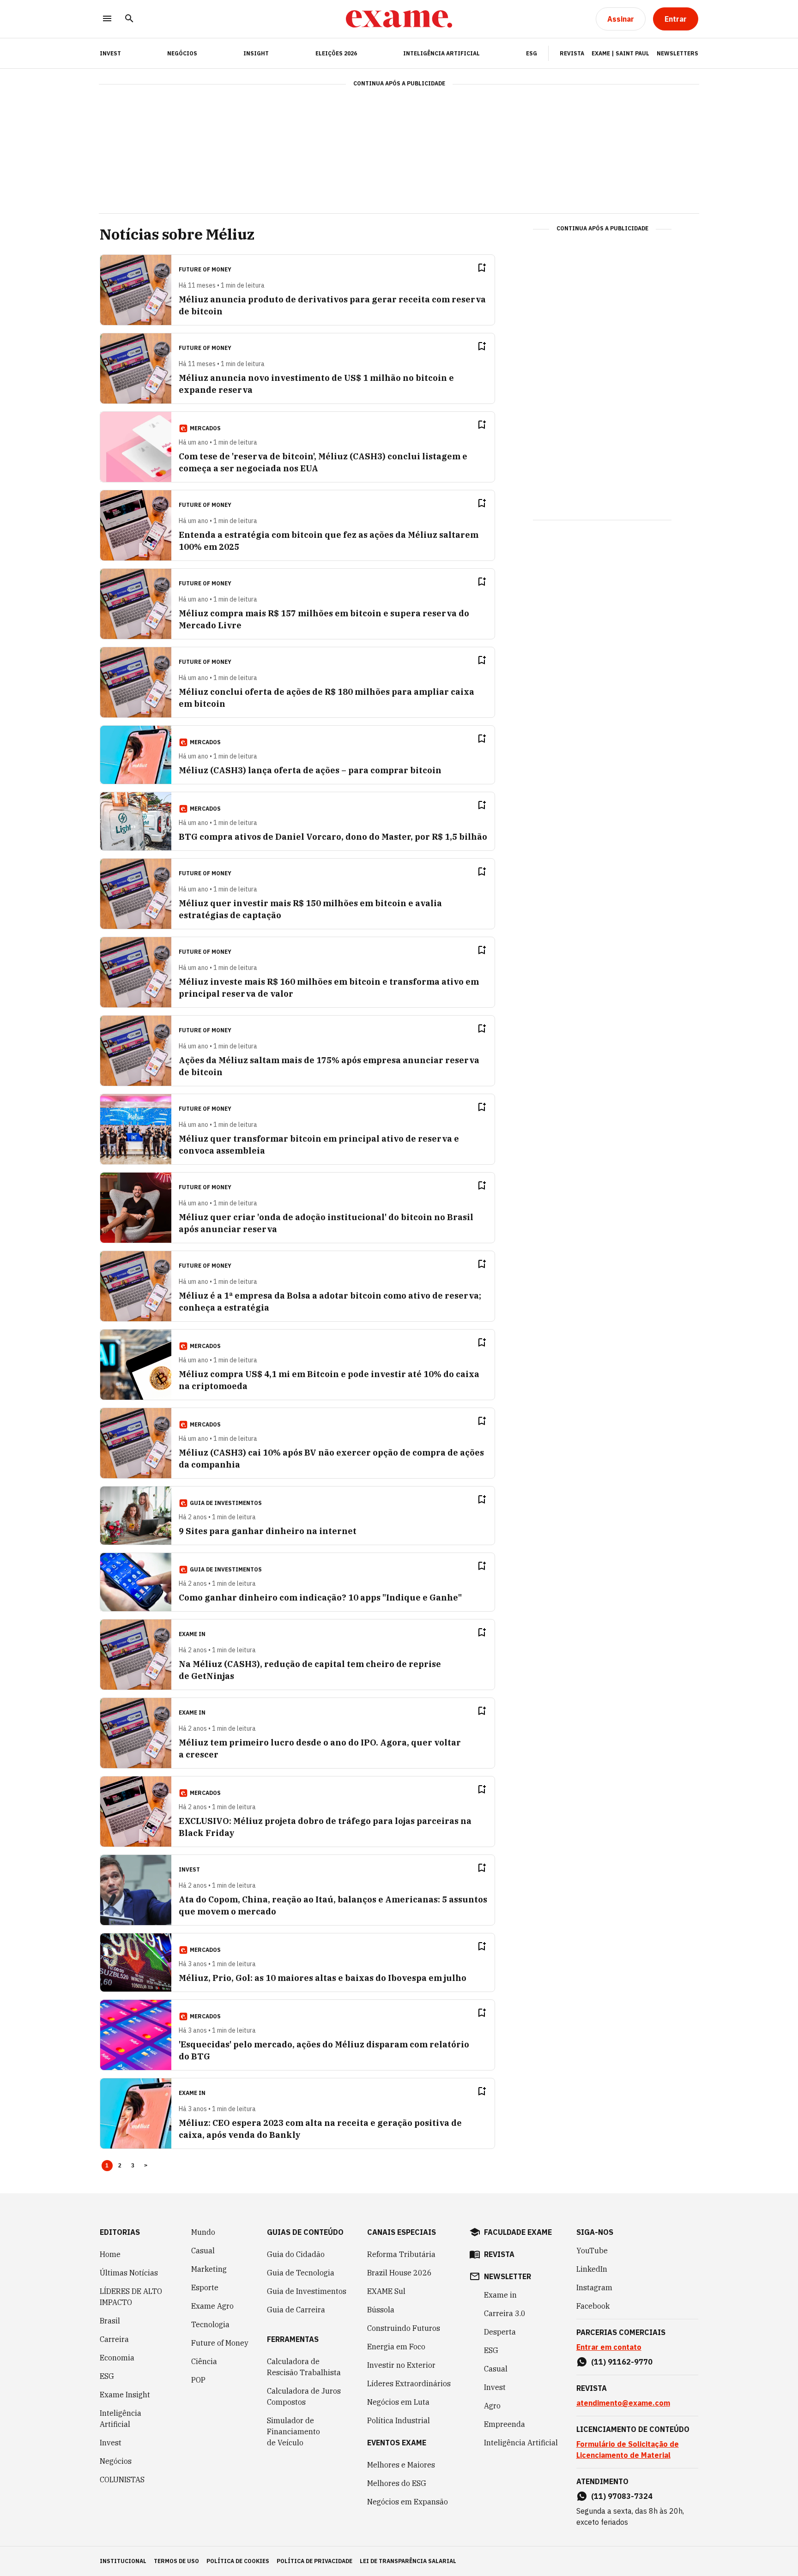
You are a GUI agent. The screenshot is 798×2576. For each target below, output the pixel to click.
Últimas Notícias (129, 2273)
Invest (111, 2443)
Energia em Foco (396, 2347)
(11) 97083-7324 (622, 2496)
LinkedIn (592, 2269)
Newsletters (677, 53)
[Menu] (107, 19)
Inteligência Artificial (441, 53)
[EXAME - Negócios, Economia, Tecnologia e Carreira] (399, 19)
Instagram (594, 2287)
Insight (256, 53)
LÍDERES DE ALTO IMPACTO (131, 2297)
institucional (123, 2561)
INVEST (110, 53)
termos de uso (176, 2561)
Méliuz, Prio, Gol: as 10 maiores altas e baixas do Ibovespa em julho (323, 1978)
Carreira (114, 2339)
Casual (203, 2251)
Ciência (204, 2361)
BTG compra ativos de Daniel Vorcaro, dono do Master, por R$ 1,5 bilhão (333, 837)
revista (499, 2254)
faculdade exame (518, 2232)
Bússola (381, 2310)
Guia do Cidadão (296, 2254)
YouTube (592, 2251)
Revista (572, 53)
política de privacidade (314, 2561)
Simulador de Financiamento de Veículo (293, 2432)
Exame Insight (125, 2395)
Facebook (593, 2306)
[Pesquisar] (129, 19)
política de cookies (238, 2561)
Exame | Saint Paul (620, 53)
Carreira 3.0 (505, 2313)
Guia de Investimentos (307, 2291)
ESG (532, 53)
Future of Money (220, 2343)
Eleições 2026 (336, 53)
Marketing (209, 2269)
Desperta (500, 2332)
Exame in (500, 2295)
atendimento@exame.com (623, 2403)
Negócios (182, 53)
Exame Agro (212, 2306)
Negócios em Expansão (408, 2502)
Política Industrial (399, 2420)
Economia (117, 2358)
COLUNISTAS (122, 2480)
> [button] (146, 2166)
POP (198, 2380)
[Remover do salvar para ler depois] (482, 268)
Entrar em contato (609, 2347)
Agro (492, 2406)
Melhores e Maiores (401, 2465)
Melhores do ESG (397, 2483)
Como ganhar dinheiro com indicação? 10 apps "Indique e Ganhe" (320, 1598)
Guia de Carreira (296, 2310)
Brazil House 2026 (399, 2273)
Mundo (203, 2232)
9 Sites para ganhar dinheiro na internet (268, 1531)
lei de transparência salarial (408, 2561)
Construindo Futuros (404, 2328)
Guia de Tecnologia (301, 2273)
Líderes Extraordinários (409, 2383)
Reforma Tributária (401, 2254)
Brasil (110, 2321)
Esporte (205, 2287)
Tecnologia (210, 2324)
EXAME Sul (386, 2291)
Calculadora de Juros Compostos (304, 2396)
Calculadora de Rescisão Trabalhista (304, 2367)
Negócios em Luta (398, 2402)
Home (110, 2254)
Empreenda (505, 2424)
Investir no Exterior (401, 2365)
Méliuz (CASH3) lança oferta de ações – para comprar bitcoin (310, 770)
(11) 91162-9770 (622, 2362)
